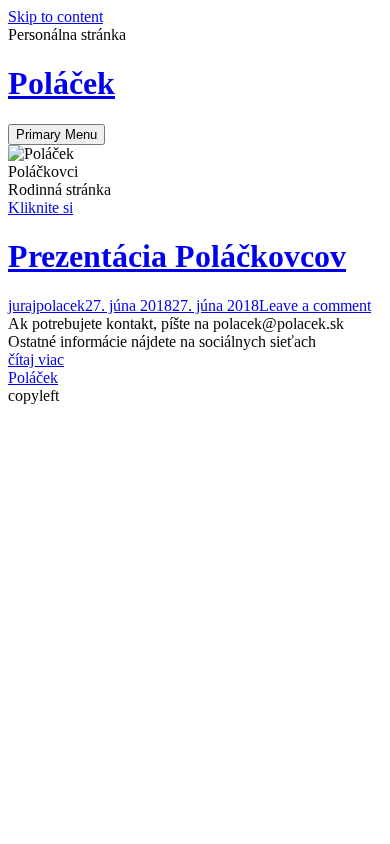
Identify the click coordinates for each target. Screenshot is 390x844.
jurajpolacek (46, 305)
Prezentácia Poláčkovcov (177, 256)
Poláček (61, 83)
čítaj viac (36, 359)
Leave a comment (315, 305)
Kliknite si (40, 207)
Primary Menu (56, 134)
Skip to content (55, 16)
